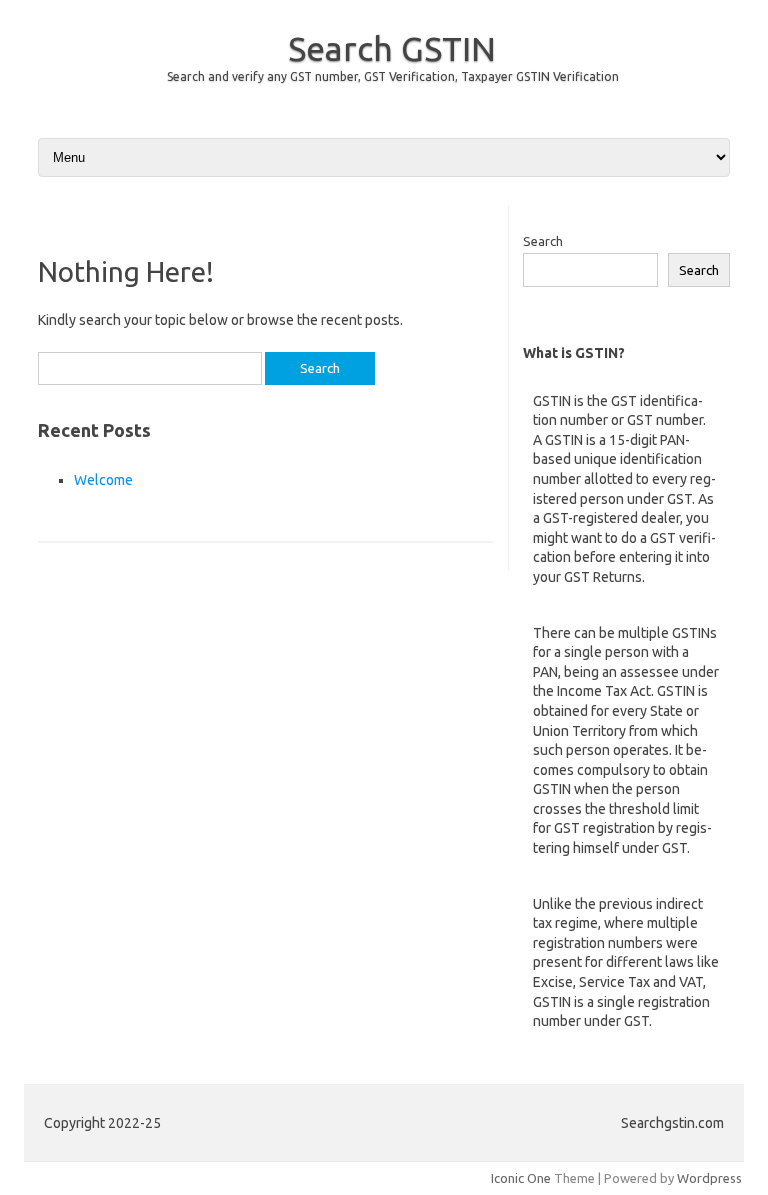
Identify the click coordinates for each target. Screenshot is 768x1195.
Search (543, 241)
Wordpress (709, 1178)
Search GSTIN (392, 48)
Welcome (103, 480)
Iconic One (521, 1178)
